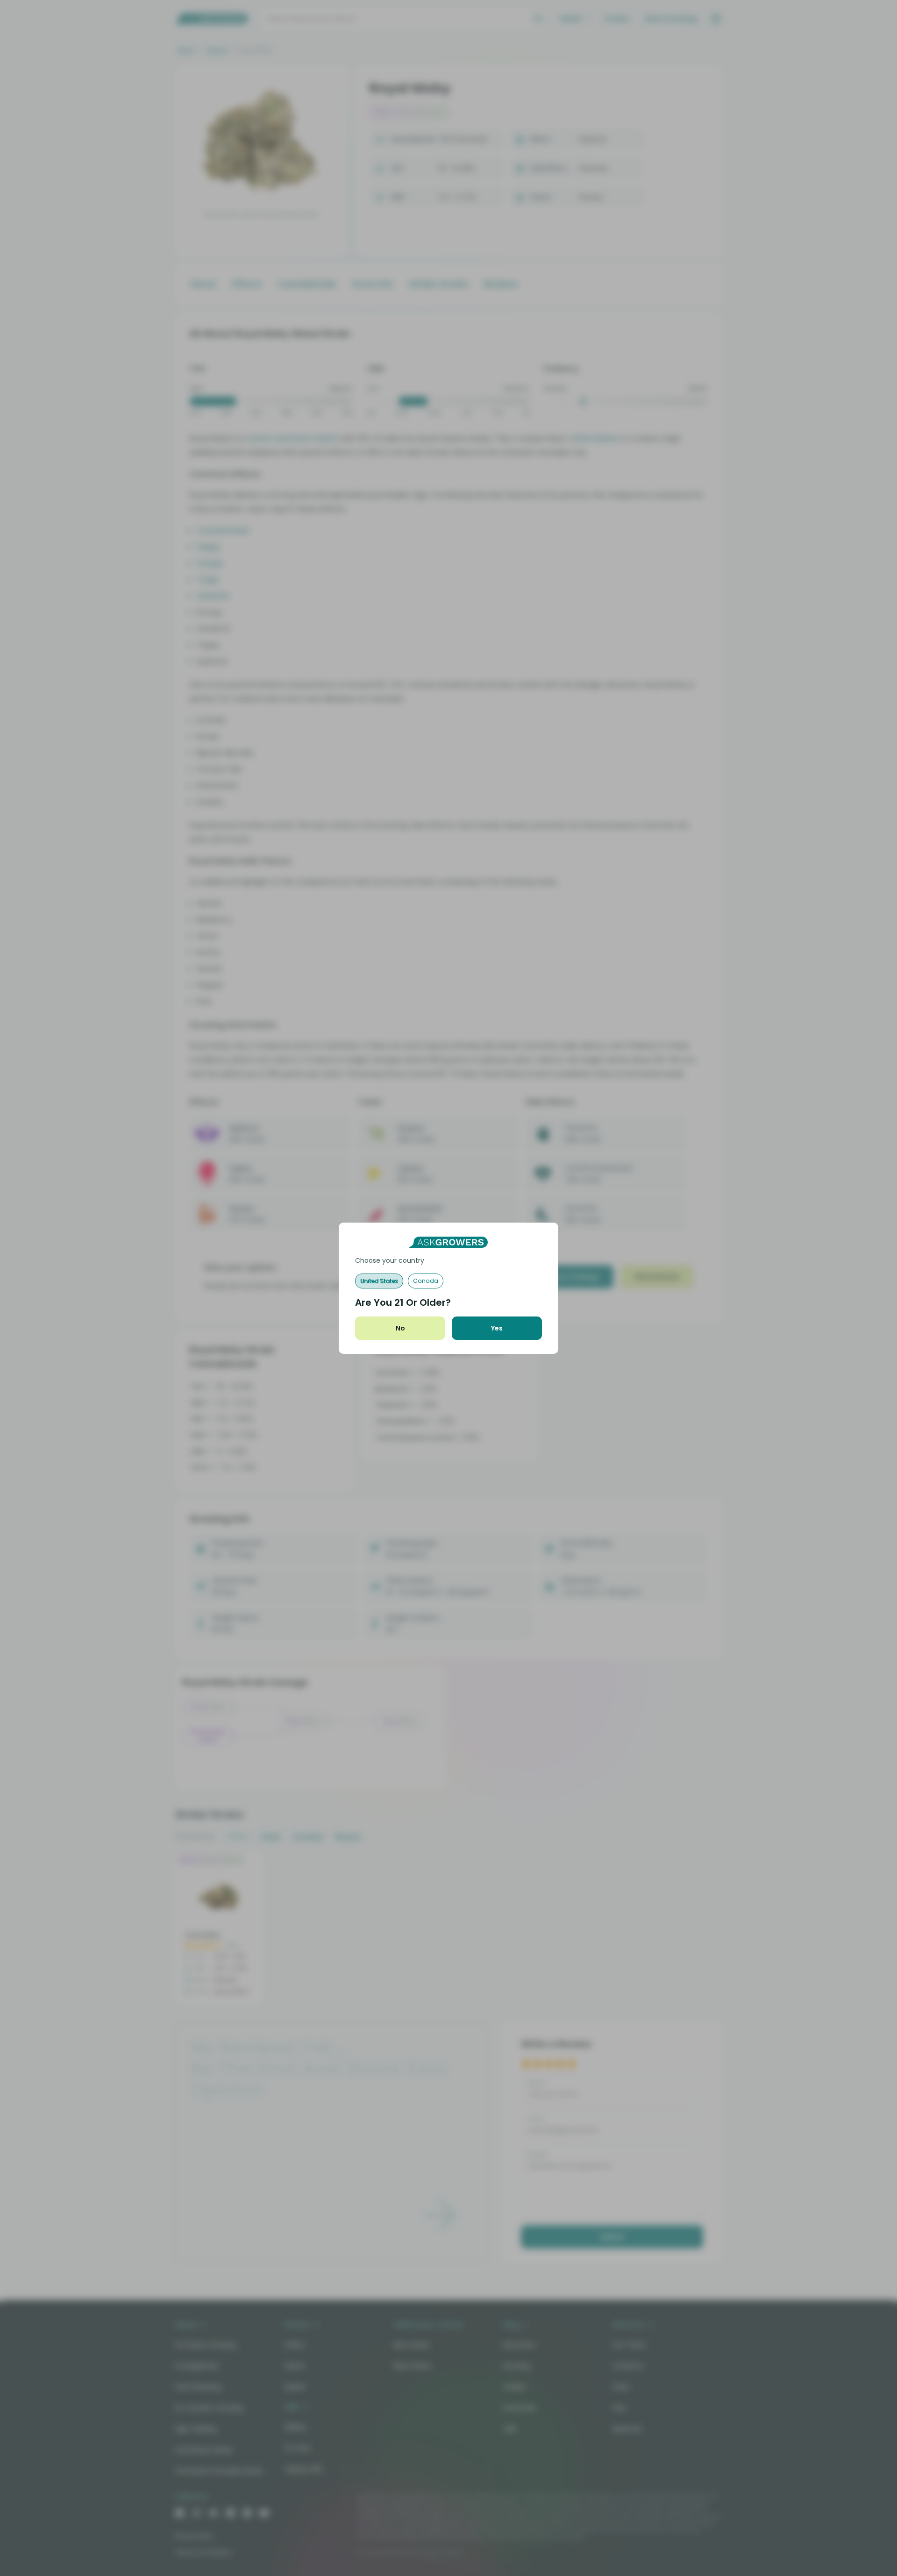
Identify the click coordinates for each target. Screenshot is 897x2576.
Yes (497, 1328)
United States (379, 1281)
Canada (426, 1281)
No (400, 1328)
